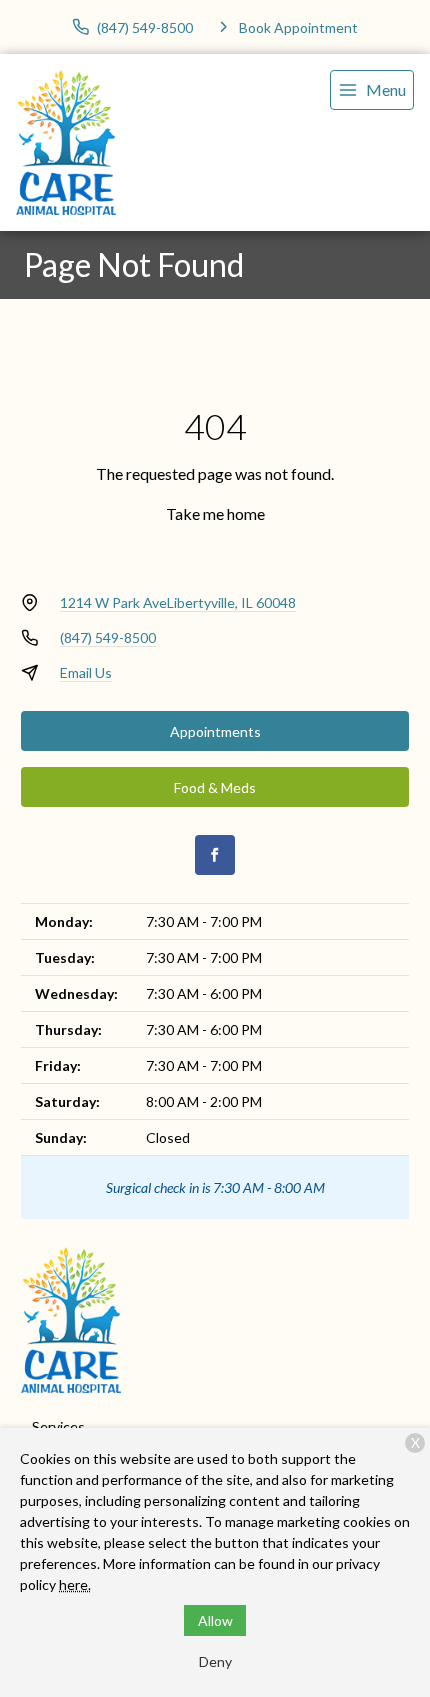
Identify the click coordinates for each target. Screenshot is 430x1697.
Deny (215, 1661)
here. (75, 1584)
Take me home (215, 513)
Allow (215, 1620)
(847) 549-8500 (108, 637)
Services (58, 1426)
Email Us (86, 672)
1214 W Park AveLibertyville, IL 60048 (178, 602)
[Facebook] (215, 855)
